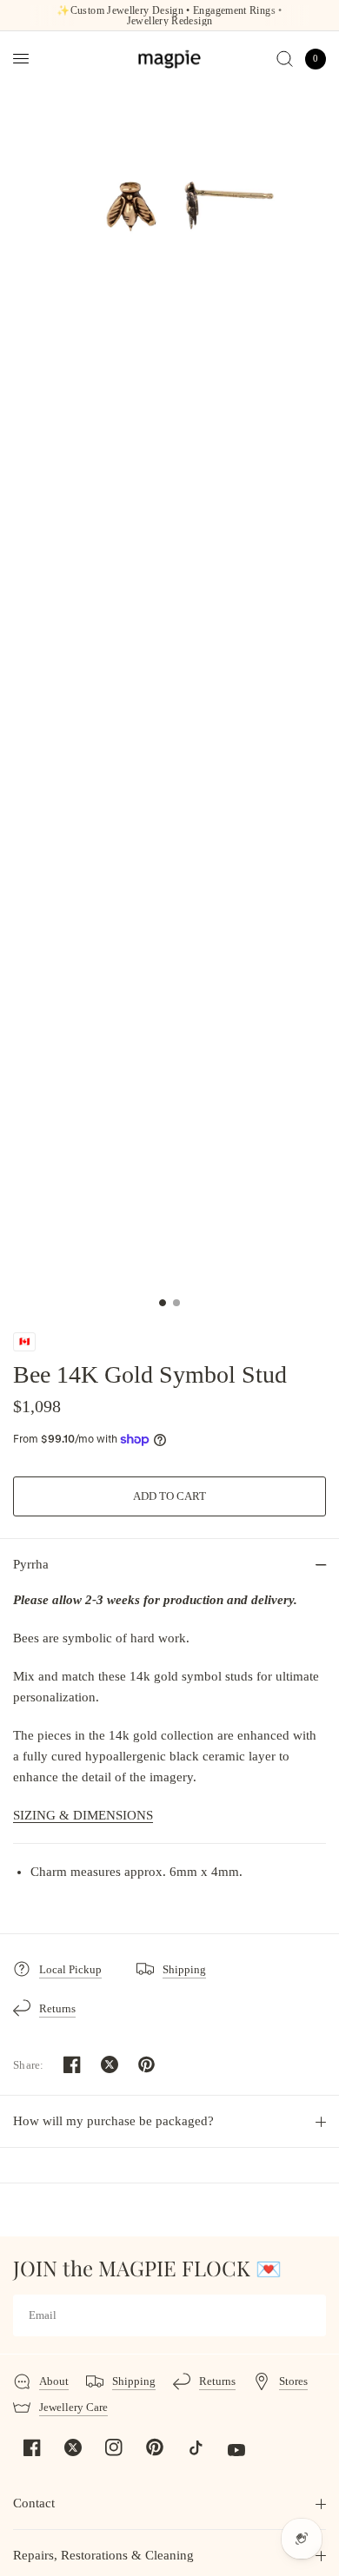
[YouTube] (236, 2450)
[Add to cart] (169, 1496)
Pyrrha (31, 1564)
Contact (34, 2503)
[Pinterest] (155, 2447)
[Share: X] (110, 2064)
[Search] (285, 59)
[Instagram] (114, 2447)
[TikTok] (196, 2447)
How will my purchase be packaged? (113, 2121)
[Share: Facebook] (72, 2064)
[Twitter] (73, 2447)
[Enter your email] (309, 2315)
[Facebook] (32, 2447)
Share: (29, 2065)
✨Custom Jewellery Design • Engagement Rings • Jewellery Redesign (169, 16)
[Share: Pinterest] (147, 2064)
